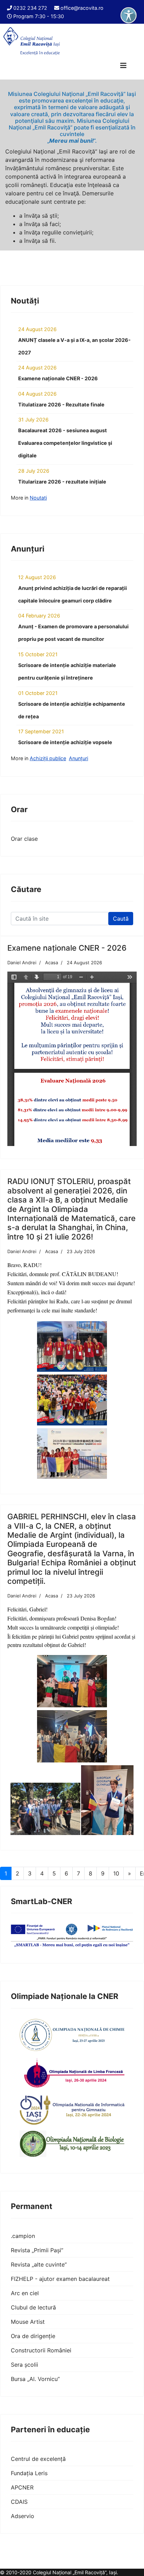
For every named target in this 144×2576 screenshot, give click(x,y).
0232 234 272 (30, 8)
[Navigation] (123, 66)
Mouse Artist (28, 2322)
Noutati (38, 498)
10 (116, 1873)
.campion (23, 2236)
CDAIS (19, 2502)
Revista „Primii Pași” (37, 2250)
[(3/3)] (72, 1454)
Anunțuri (78, 758)
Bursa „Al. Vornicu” (35, 2379)
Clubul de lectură (33, 2307)
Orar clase (24, 839)
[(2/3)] (72, 1400)
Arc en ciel (25, 2293)
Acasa (52, 963)
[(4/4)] (107, 1800)
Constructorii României (41, 2350)
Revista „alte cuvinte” (39, 2264)
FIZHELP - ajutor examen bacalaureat (60, 2279)
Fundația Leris (29, 2473)
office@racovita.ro (82, 8)
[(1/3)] (72, 1347)
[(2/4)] (72, 1736)
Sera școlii (24, 2365)
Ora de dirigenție (33, 2336)
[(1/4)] (72, 1681)
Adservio (23, 2516)
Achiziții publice (48, 758)
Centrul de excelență (38, 2459)
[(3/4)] (45, 1809)
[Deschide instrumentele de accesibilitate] (129, 15)
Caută (121, 919)
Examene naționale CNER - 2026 (67, 948)
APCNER (22, 2487)
